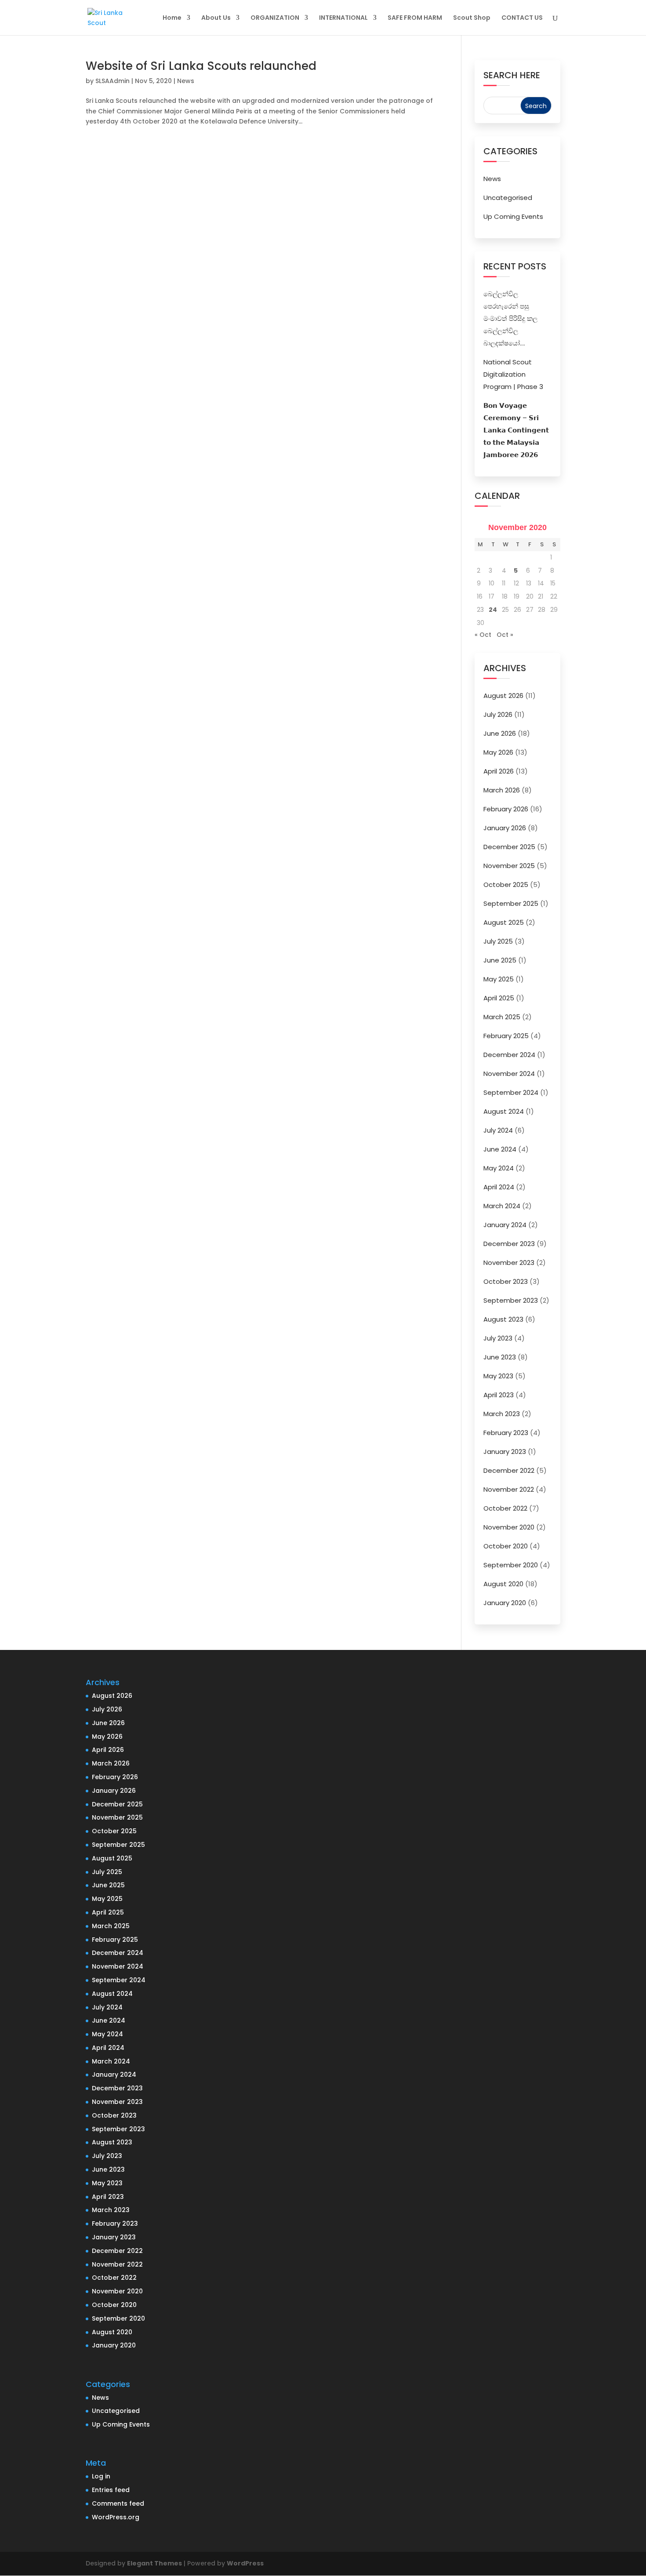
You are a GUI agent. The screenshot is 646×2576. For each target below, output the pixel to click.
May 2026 (498, 752)
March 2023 (502, 1414)
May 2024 (499, 1168)
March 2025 (502, 1017)
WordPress (245, 2563)
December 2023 (509, 1244)
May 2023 (498, 1376)
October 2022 (505, 1508)
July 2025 (498, 941)
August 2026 (503, 696)
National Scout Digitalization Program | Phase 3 (513, 374)
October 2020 (506, 1546)
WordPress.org (116, 2517)
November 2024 (509, 1074)
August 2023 (503, 1319)
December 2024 (509, 1055)
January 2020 (505, 1603)
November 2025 (509, 866)
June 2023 (500, 1357)
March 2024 (502, 1206)
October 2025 (506, 885)
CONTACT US (522, 18)
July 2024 (498, 1130)
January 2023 (505, 1451)
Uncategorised (508, 198)
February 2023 (506, 1433)
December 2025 (509, 847)
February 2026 (506, 809)
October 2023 (506, 1281)
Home (172, 18)
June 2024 (500, 1149)
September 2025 (511, 903)
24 (493, 610)
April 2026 (499, 771)
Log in (101, 2476)
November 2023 (509, 1263)
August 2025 (504, 922)
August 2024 (504, 1111)
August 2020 (503, 1584)
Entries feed (111, 2490)
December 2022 (509, 1470)
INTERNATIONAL (343, 18)
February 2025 (506, 1036)
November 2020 (509, 1527)
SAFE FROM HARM (415, 18)
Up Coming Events (513, 216)
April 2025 (499, 998)
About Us (216, 18)
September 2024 (511, 1092)
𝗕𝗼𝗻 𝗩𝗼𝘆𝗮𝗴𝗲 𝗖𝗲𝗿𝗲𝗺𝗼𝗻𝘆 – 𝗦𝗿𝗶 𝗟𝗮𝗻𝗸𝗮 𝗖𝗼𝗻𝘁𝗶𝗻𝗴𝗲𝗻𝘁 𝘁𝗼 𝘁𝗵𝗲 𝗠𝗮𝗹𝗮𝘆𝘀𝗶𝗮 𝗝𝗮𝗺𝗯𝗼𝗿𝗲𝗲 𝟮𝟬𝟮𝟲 (516, 430)
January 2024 (505, 1225)
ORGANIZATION (275, 18)
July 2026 (498, 714)
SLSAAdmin (113, 81)
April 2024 (499, 1187)
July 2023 (498, 1338)
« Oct (483, 635)
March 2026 (502, 790)
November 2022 (509, 1489)
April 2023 (499, 1395)
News (186, 81)
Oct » (505, 635)
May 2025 (499, 979)
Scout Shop (472, 18)
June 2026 (500, 733)
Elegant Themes (154, 2563)
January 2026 (505, 828)
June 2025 (500, 960)
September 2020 (511, 1565)
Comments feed (118, 2503)
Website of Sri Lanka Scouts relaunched (201, 66)
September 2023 (511, 1300)
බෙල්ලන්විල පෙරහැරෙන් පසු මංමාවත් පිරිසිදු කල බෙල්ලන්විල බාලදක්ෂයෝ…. (510, 318)
